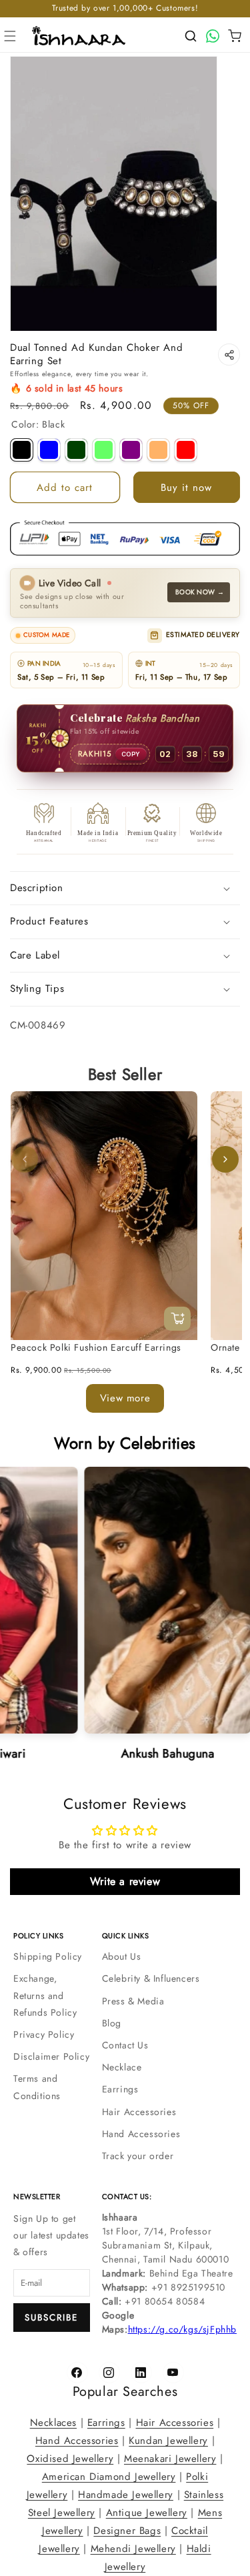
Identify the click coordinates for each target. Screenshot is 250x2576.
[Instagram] (109, 2373)
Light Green (104, 450)
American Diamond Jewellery (109, 2477)
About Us (122, 1956)
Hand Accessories (141, 2134)
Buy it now (186, 488)
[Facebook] (77, 2373)
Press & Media (133, 2001)
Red (186, 450)
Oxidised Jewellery (70, 2459)
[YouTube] (173, 2373)
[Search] (191, 36)
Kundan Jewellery (168, 2441)
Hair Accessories (139, 2112)
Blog (112, 2023)
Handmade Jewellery (126, 2495)
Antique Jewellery (147, 2513)
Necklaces (53, 2423)
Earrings (120, 2089)
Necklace (122, 2067)
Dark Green (76, 450)
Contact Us (125, 2045)
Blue (49, 450)
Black (22, 450)
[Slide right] (225, 1159)
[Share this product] (229, 355)
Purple (131, 450)
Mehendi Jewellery (133, 2549)
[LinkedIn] (141, 2373)
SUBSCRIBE (51, 2318)
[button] (10, 36)
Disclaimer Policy (51, 2056)
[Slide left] (25, 1159)
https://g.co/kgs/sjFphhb (182, 2329)
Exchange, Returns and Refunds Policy (45, 1995)
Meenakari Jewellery (170, 2459)
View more (125, 1398)
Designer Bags (127, 2531)
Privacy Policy (44, 2034)
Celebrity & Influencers (151, 1978)
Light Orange (158, 450)
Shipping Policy (48, 1956)
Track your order (138, 2156)
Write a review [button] (125, 1881)
